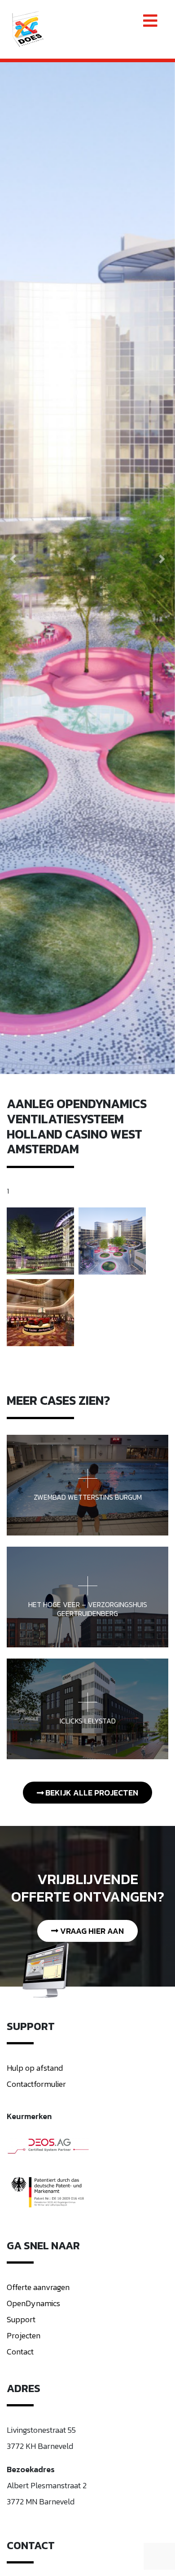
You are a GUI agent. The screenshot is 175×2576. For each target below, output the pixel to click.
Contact (20, 2352)
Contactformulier (36, 2084)
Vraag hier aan (91, 1931)
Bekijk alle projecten (91, 1793)
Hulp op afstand (35, 2068)
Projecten (24, 2335)
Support (21, 2319)
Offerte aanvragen (38, 2287)
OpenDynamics (33, 2303)
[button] (13, 559)
